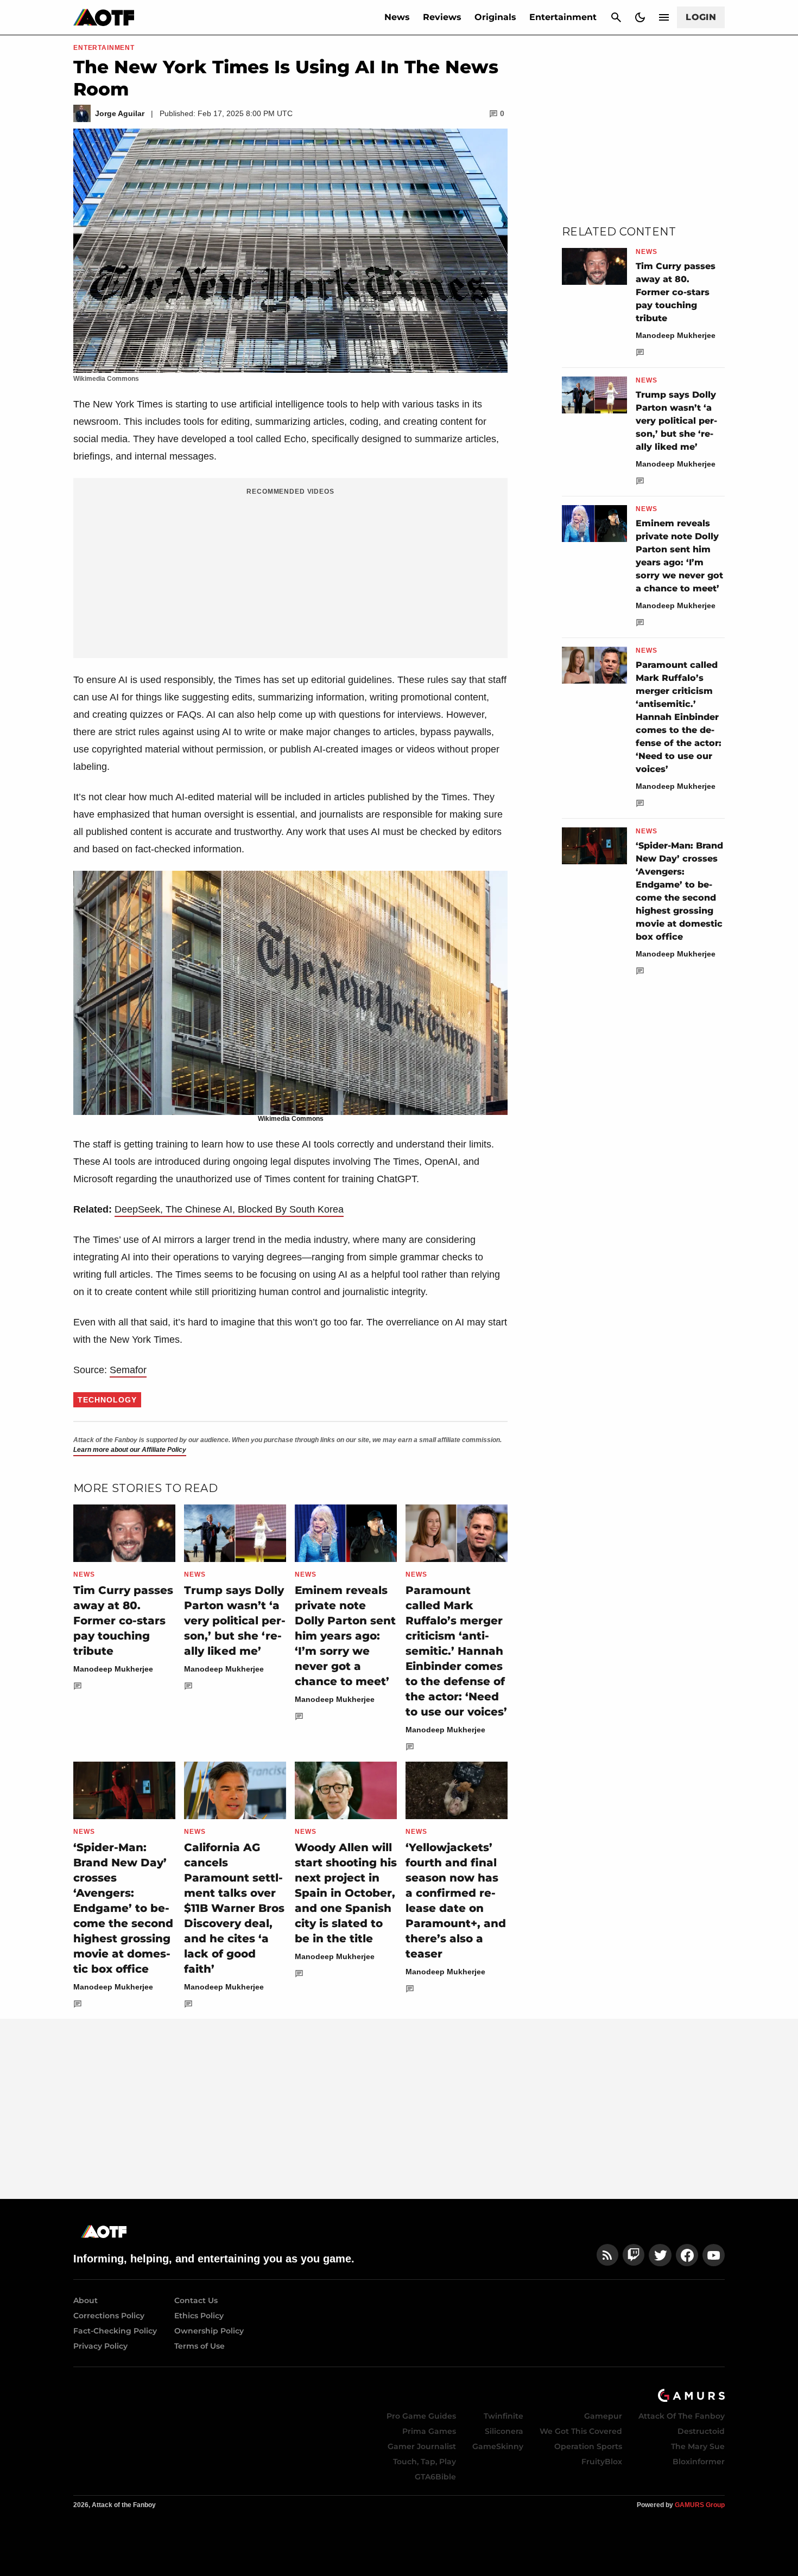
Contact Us (196, 2300)
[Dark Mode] (640, 17)
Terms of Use (199, 2346)
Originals (495, 17)
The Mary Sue (698, 2446)
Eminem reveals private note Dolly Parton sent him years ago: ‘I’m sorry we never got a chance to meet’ (345, 1636)
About (85, 2300)
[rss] (607, 2255)
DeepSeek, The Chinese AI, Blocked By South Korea (229, 1209)
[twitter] (660, 2255)
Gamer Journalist (422, 2446)
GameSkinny (498, 2446)
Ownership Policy (209, 2331)
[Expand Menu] (664, 17)
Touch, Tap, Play (425, 2462)
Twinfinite (503, 2416)
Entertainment (563, 17)
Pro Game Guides (421, 2416)
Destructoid (701, 2431)
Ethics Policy (199, 2316)
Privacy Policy (100, 2346)
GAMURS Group (700, 2505)
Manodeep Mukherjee (113, 1669)
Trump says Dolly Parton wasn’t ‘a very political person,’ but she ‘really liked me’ (235, 1621)
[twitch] (634, 2255)
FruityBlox (602, 2462)
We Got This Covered (581, 2431)
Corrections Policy (109, 2316)
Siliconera (504, 2431)
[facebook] (687, 2255)
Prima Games (429, 2431)
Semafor (128, 1370)
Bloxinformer (699, 2462)
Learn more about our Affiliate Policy (130, 1450)
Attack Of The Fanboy (682, 2416)
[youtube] (714, 2255)
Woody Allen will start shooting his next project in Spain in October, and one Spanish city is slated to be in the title (346, 1893)
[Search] (616, 17)
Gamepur (603, 2416)
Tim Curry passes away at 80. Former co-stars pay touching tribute (123, 1621)
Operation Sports (588, 2446)
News (397, 17)
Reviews (442, 17)
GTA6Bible (435, 2477)
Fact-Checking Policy (115, 2331)
